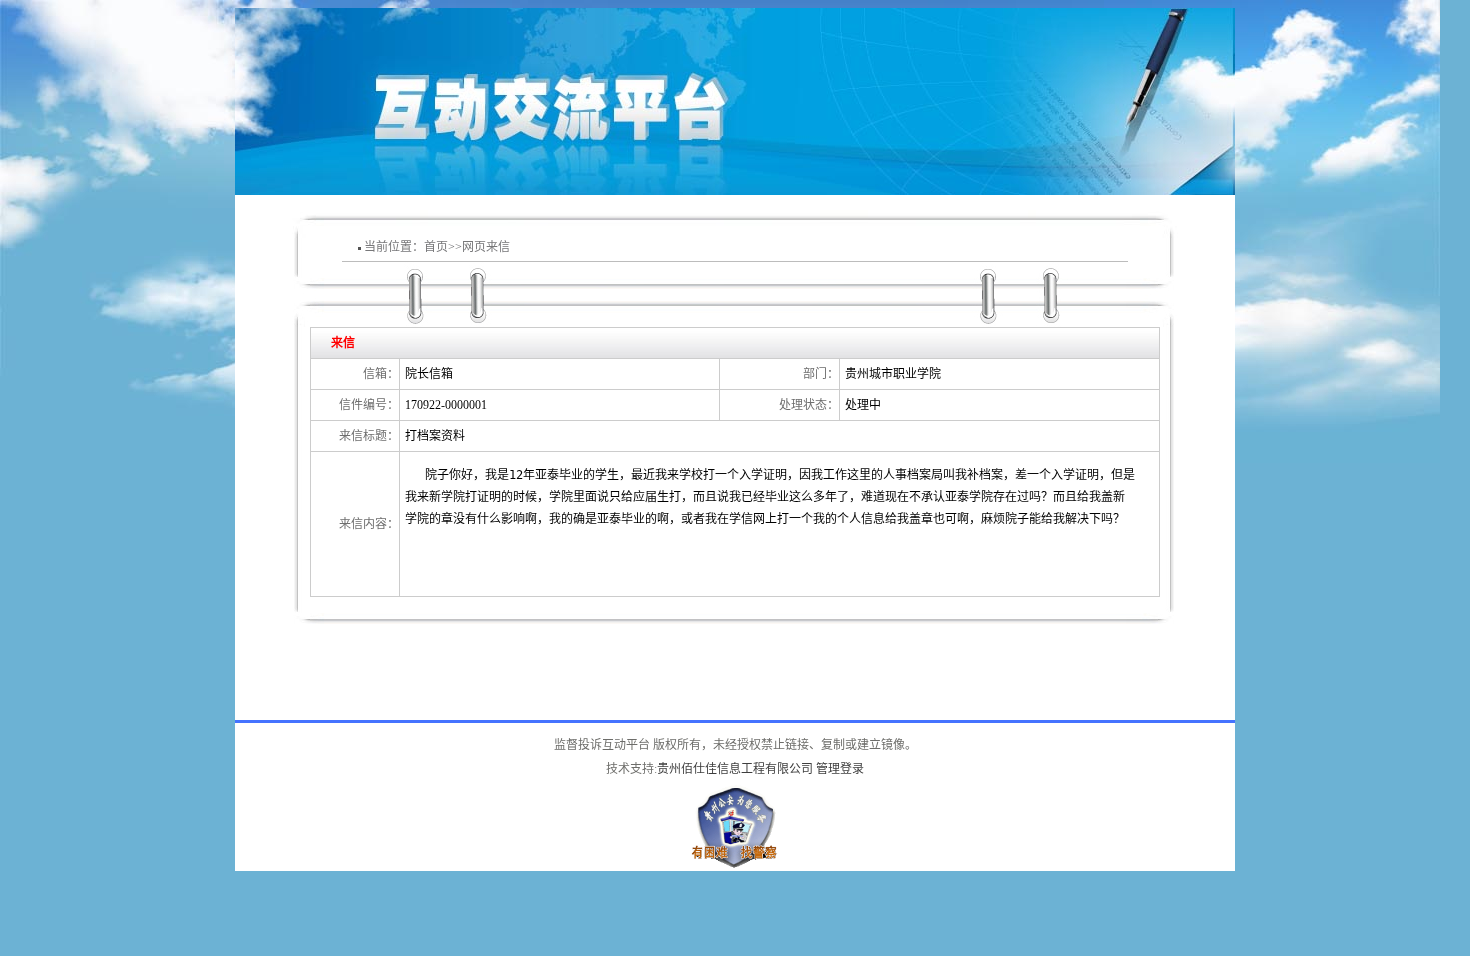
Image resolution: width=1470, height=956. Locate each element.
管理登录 (840, 769)
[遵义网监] (735, 790)
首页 (436, 247)
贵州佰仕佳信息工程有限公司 (735, 769)
